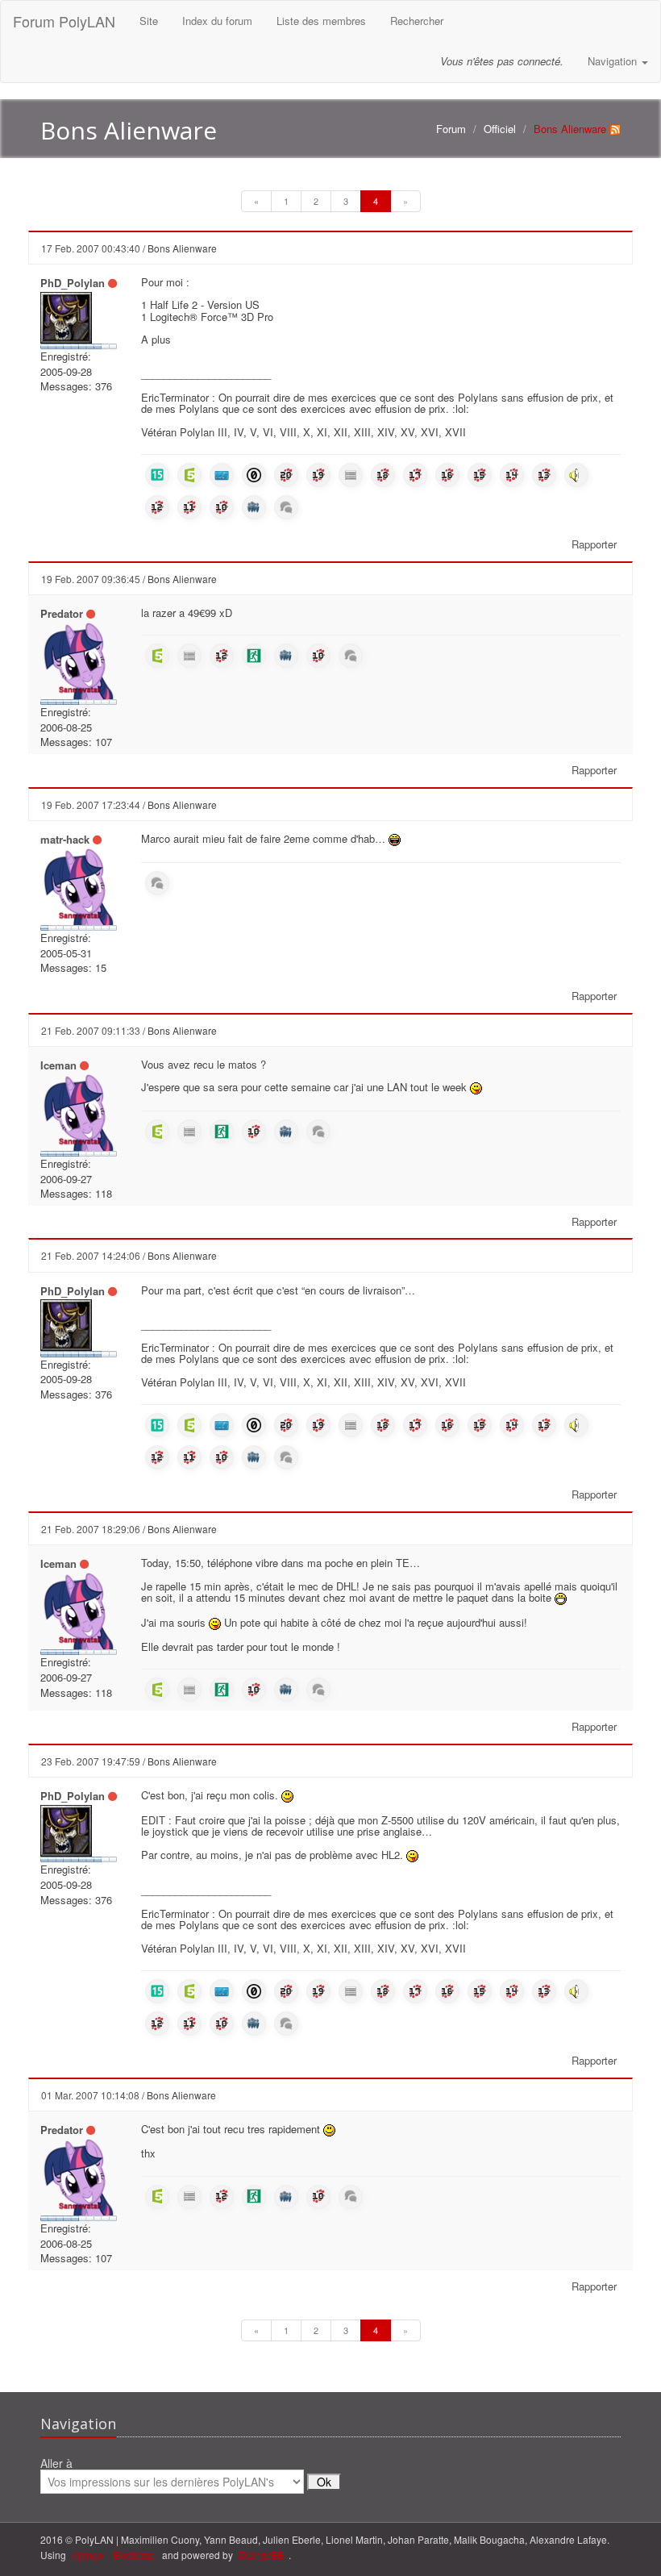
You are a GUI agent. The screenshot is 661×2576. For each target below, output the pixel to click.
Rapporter (594, 544)
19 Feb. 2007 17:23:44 (91, 804)
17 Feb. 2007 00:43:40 (91, 248)
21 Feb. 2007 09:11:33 (91, 1030)
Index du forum (217, 21)
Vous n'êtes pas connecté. (502, 61)
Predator (62, 613)
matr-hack (65, 839)
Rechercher (417, 21)
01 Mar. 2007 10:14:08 (90, 2095)
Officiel (500, 129)
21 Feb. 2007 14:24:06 (91, 1255)
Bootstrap (135, 2555)
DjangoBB (262, 2555)
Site (149, 21)
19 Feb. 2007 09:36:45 (91, 579)
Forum (451, 129)
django (88, 2555)
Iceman (58, 1065)
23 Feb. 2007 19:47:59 (91, 1761)
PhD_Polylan (73, 283)
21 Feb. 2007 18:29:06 (91, 1529)
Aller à (56, 2464)
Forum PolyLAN (64, 21)
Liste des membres (321, 21)
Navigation (614, 61)
